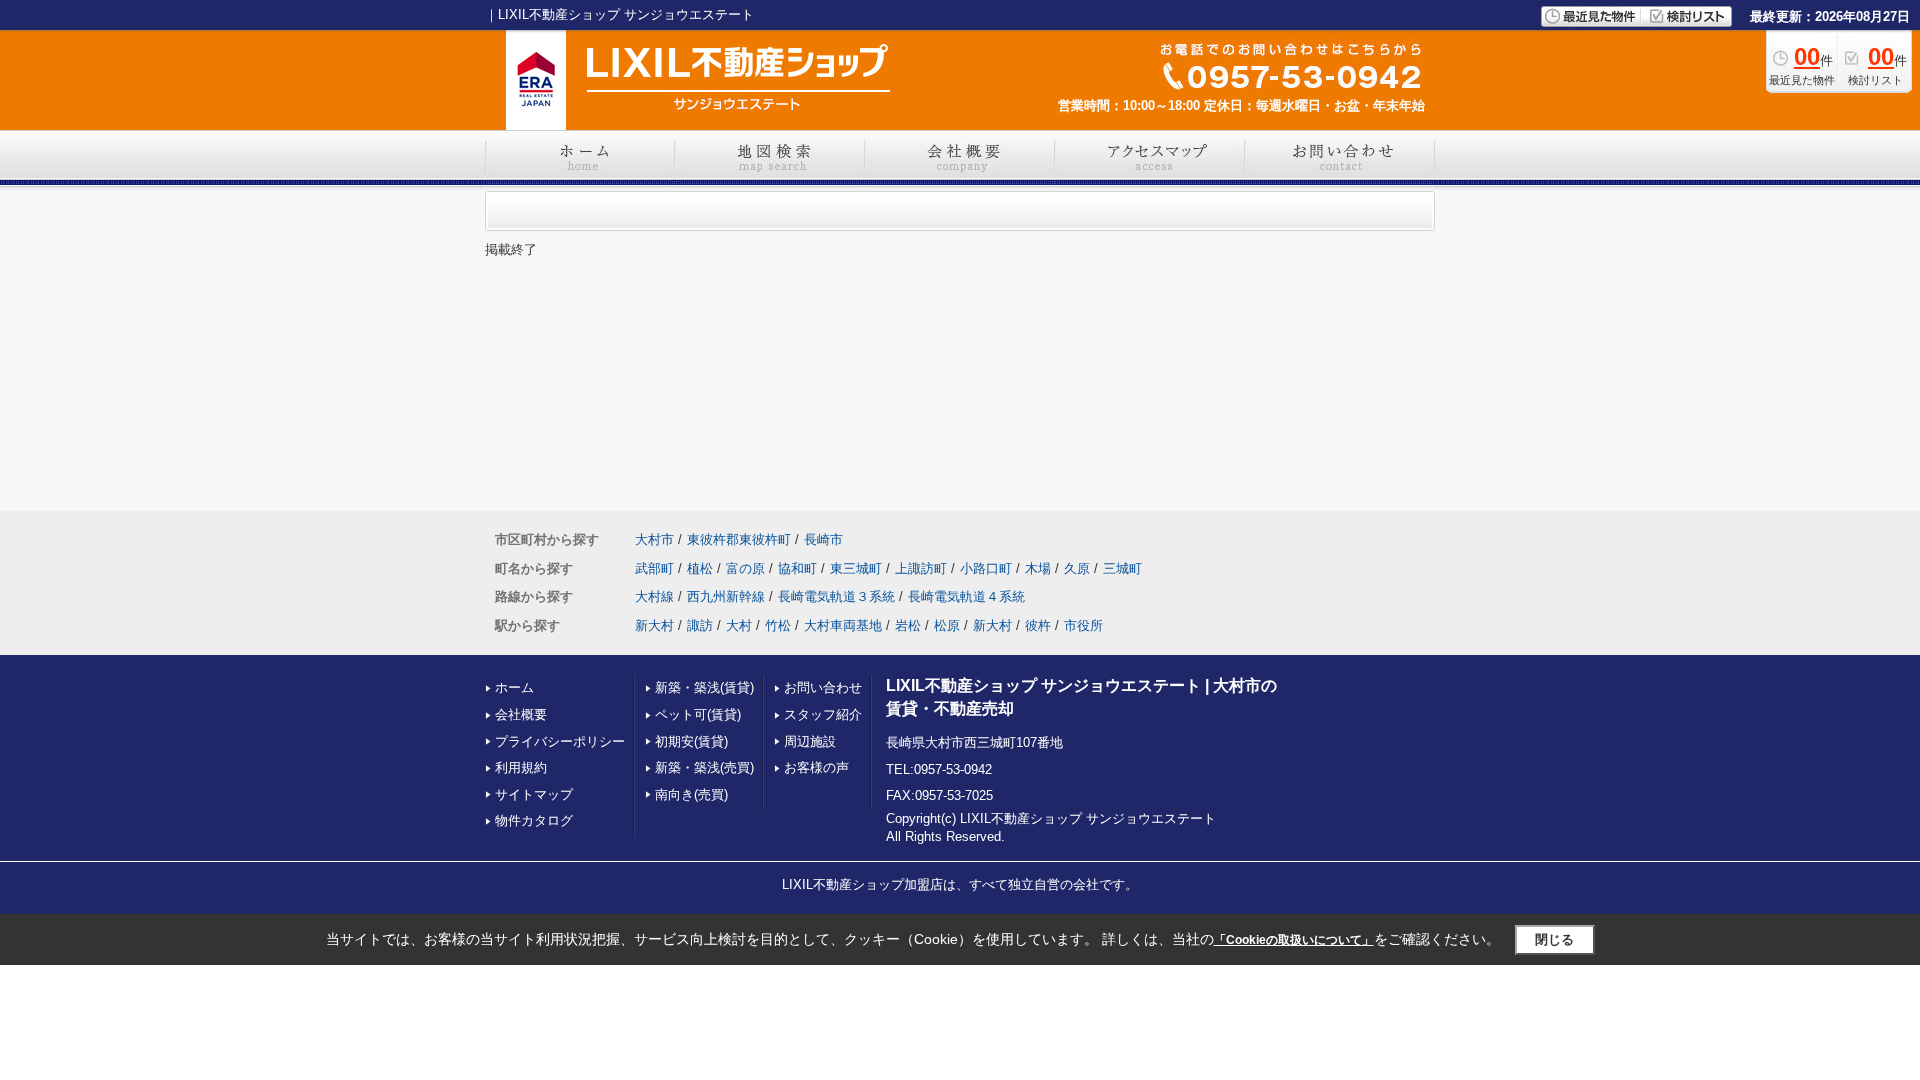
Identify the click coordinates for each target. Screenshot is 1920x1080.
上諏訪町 (921, 568)
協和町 (797, 568)
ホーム (514, 687)
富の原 (745, 568)
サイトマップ (534, 794)
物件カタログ (534, 820)
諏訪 (700, 625)
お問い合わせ (823, 687)
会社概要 (521, 714)
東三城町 (856, 568)
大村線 (654, 596)
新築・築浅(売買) (704, 767)
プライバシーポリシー (560, 741)
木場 (1038, 568)
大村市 (654, 539)
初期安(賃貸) (691, 741)
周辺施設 (810, 741)
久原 (1077, 568)
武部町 (654, 568)
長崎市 (823, 539)
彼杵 (1038, 625)
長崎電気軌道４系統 (966, 596)
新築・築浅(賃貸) (704, 687)
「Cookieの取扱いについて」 (1294, 940)
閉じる (1554, 939)
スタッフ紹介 (823, 714)
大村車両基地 (843, 625)
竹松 (778, 625)
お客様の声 (816, 767)
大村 (739, 625)
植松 (700, 568)
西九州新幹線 (726, 596)
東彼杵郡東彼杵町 (739, 539)
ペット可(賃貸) (698, 714)
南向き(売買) (691, 794)
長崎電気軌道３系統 (836, 596)
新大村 (654, 625)
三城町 (1122, 568)
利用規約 (521, 767)
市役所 (1083, 625)
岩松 (908, 625)
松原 (947, 625)
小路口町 (986, 568)
